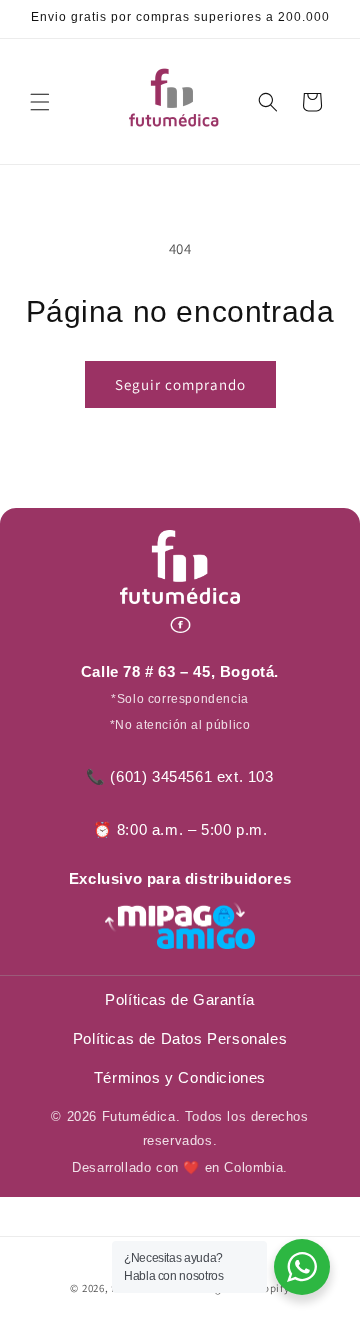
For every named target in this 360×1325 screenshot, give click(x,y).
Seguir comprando (180, 384)
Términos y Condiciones (180, 1077)
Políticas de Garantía (180, 999)
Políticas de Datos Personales (180, 1038)
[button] (40, 102)
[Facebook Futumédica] (180, 625)
